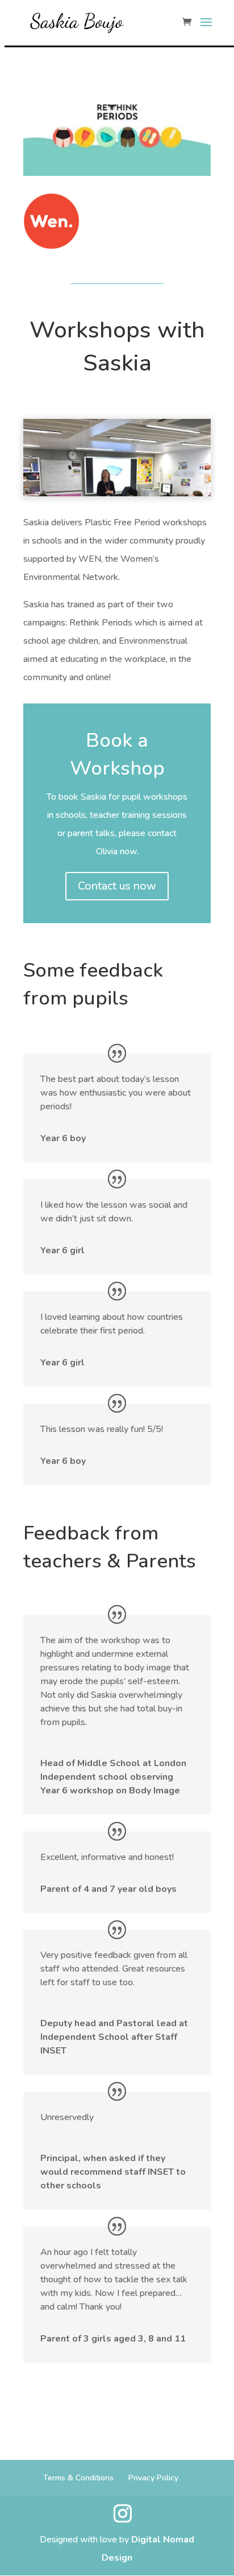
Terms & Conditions (78, 2478)
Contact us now (117, 886)
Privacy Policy (153, 2478)
